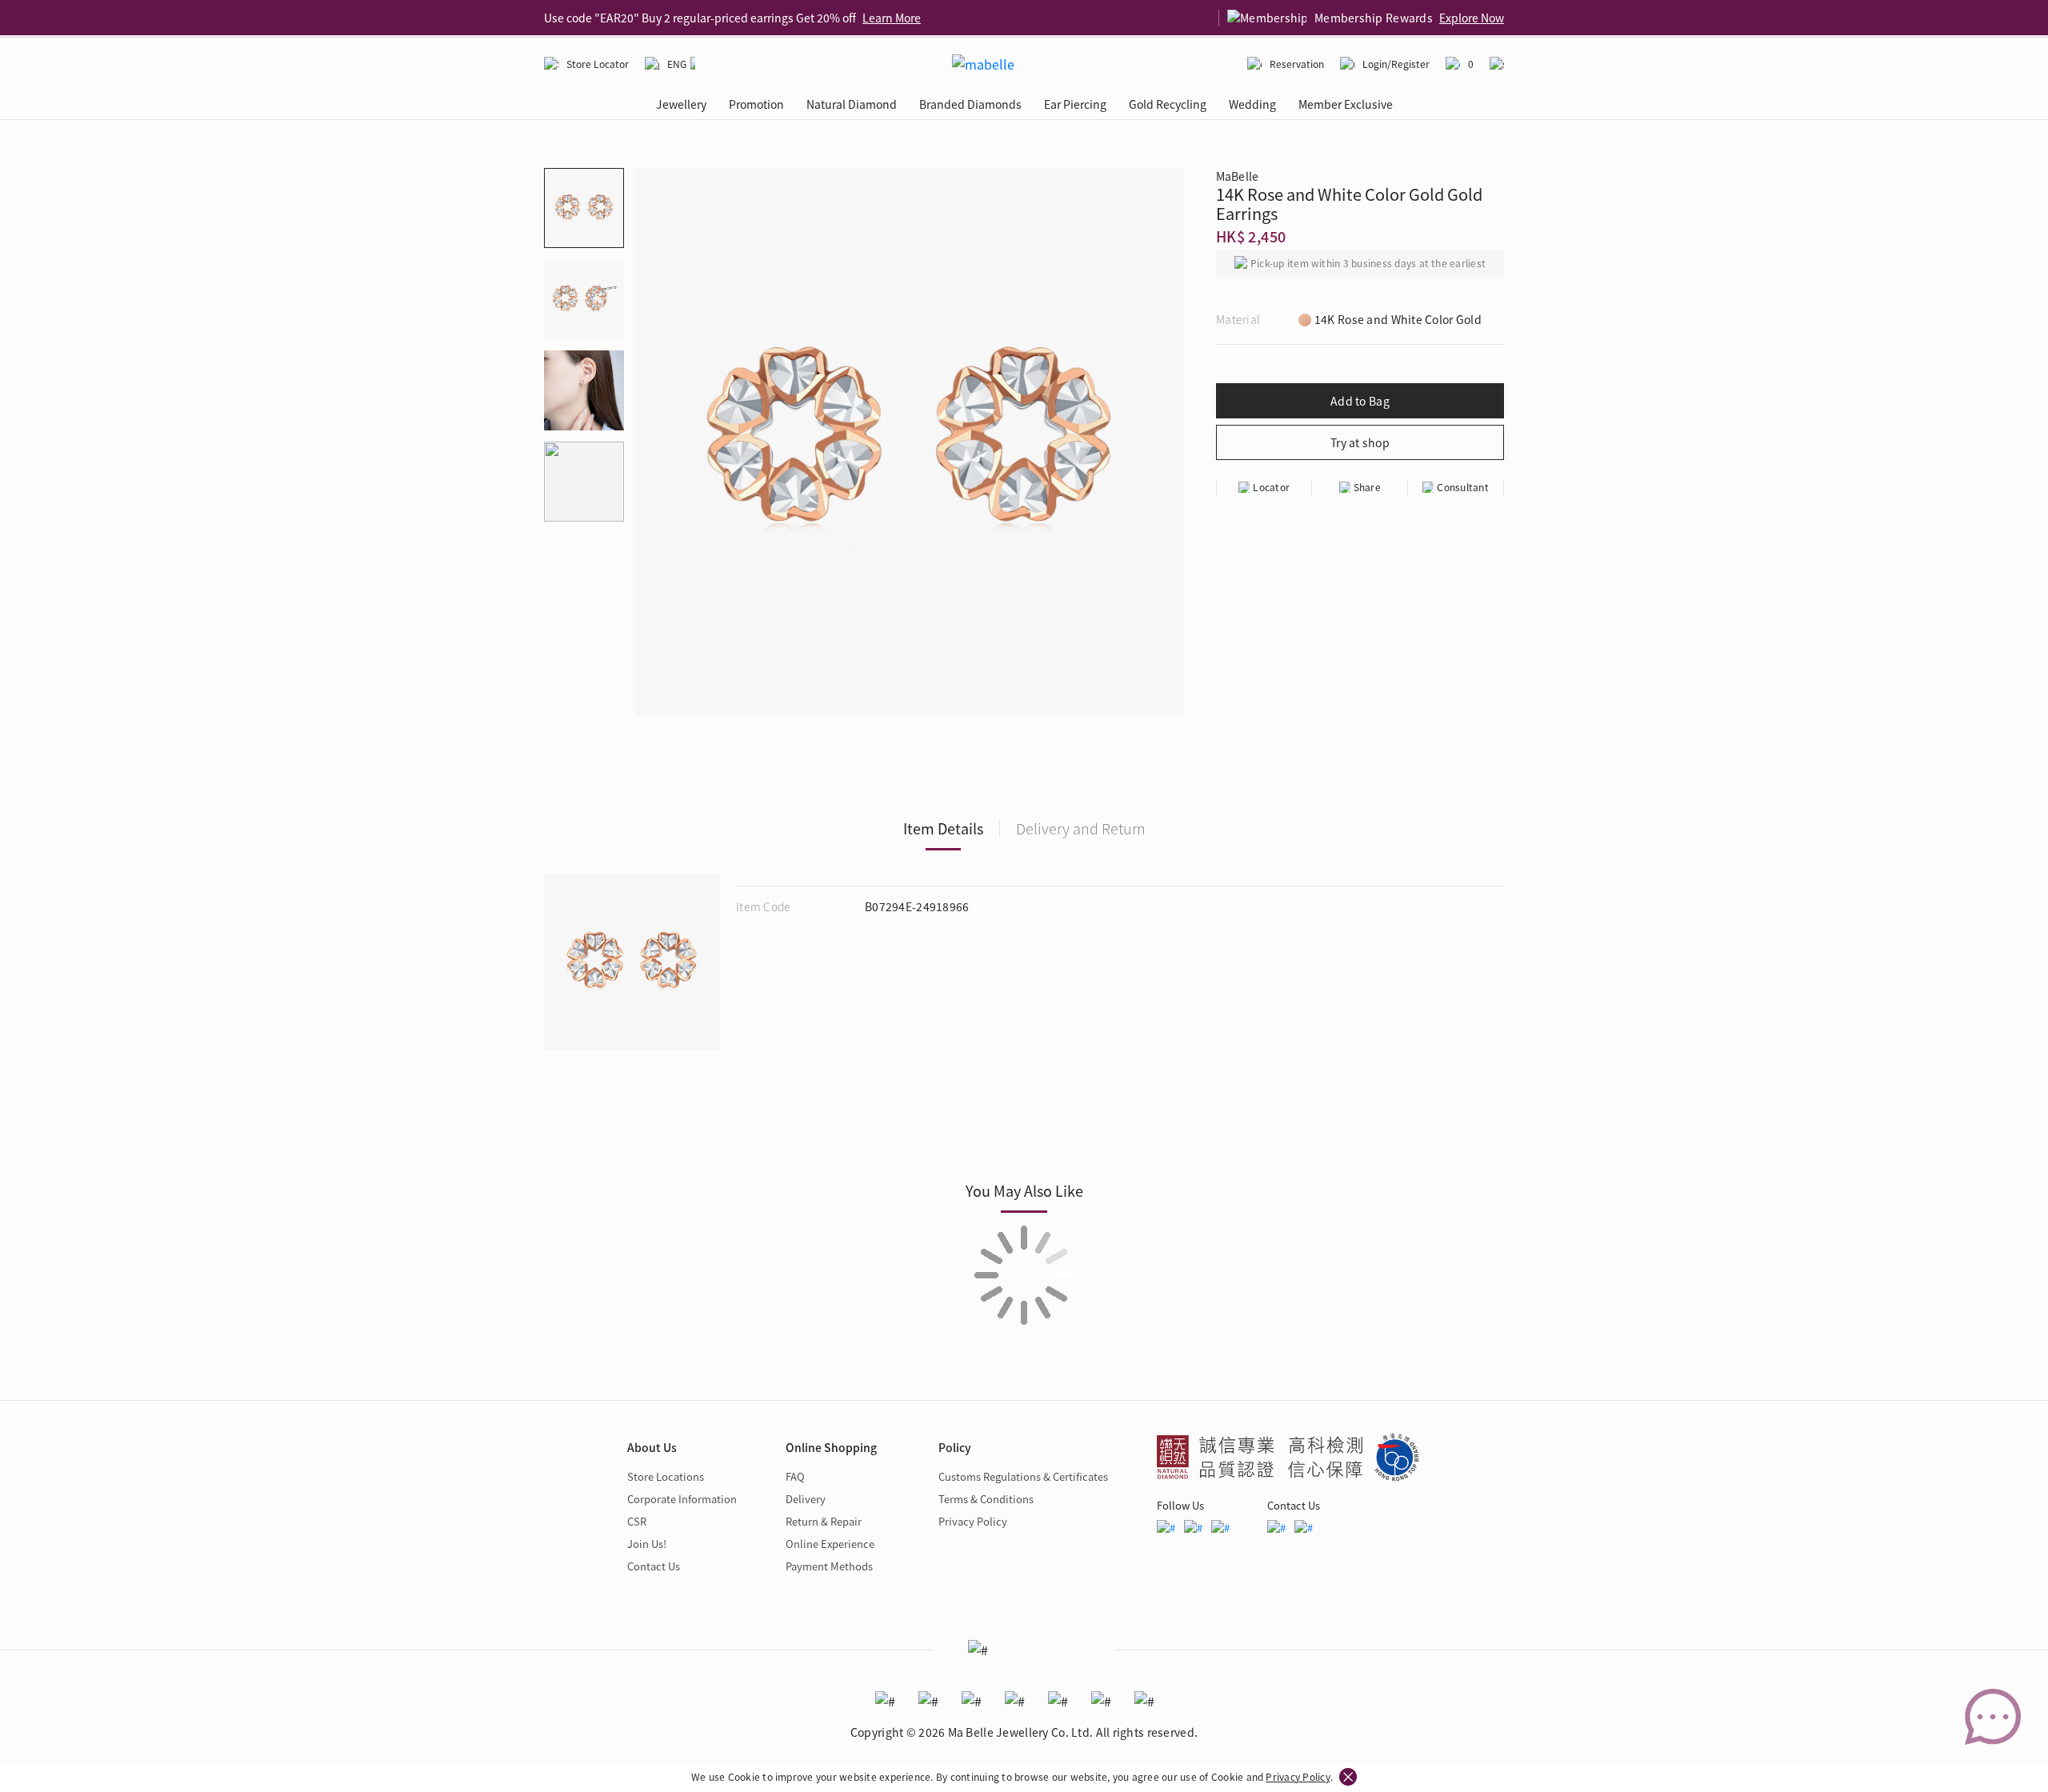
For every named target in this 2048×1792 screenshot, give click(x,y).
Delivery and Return (1081, 828)
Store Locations (666, 1476)
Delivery (806, 1499)
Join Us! (647, 1544)
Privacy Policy (1298, 1776)
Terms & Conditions (986, 1499)
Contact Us (654, 1566)
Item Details (943, 828)
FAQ (795, 1476)
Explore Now (1472, 18)
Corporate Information (682, 1499)
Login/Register (1396, 64)
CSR (637, 1521)
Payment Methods (829, 1566)
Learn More (892, 18)
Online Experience (830, 1544)
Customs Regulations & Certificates (1023, 1476)
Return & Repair (824, 1521)
